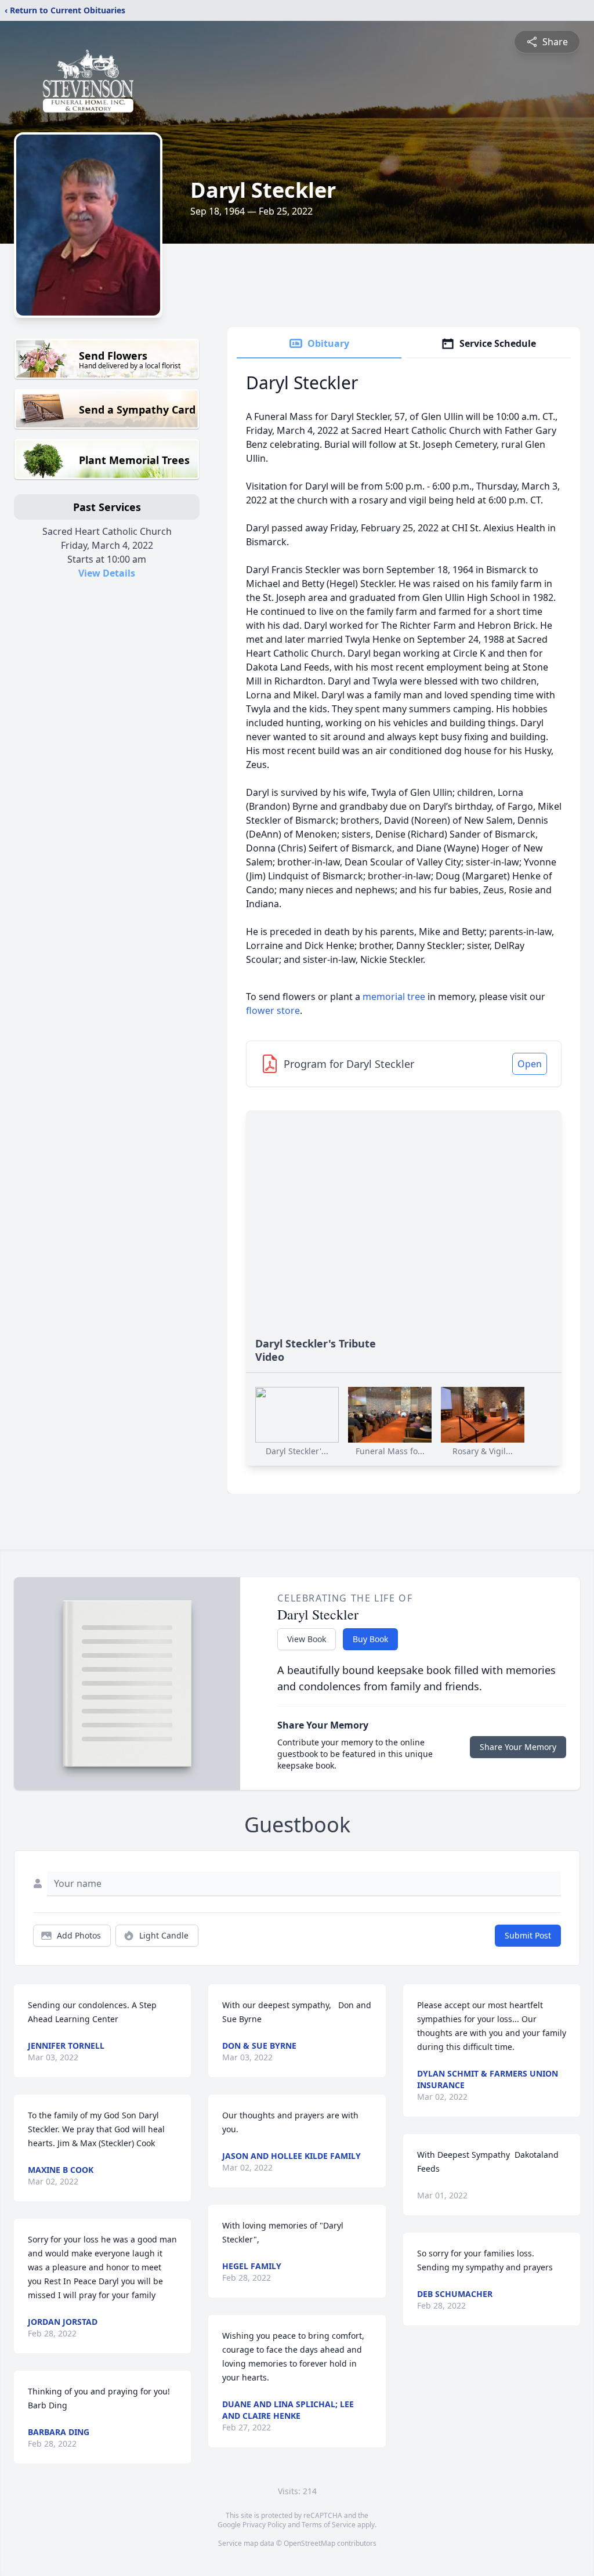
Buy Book (370, 1639)
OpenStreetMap (309, 2543)
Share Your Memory (518, 1747)
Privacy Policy (264, 2525)
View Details (107, 573)
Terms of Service (329, 2525)
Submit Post (528, 1935)
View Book (307, 1639)
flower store (273, 1010)
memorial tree (394, 997)
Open (530, 1064)
